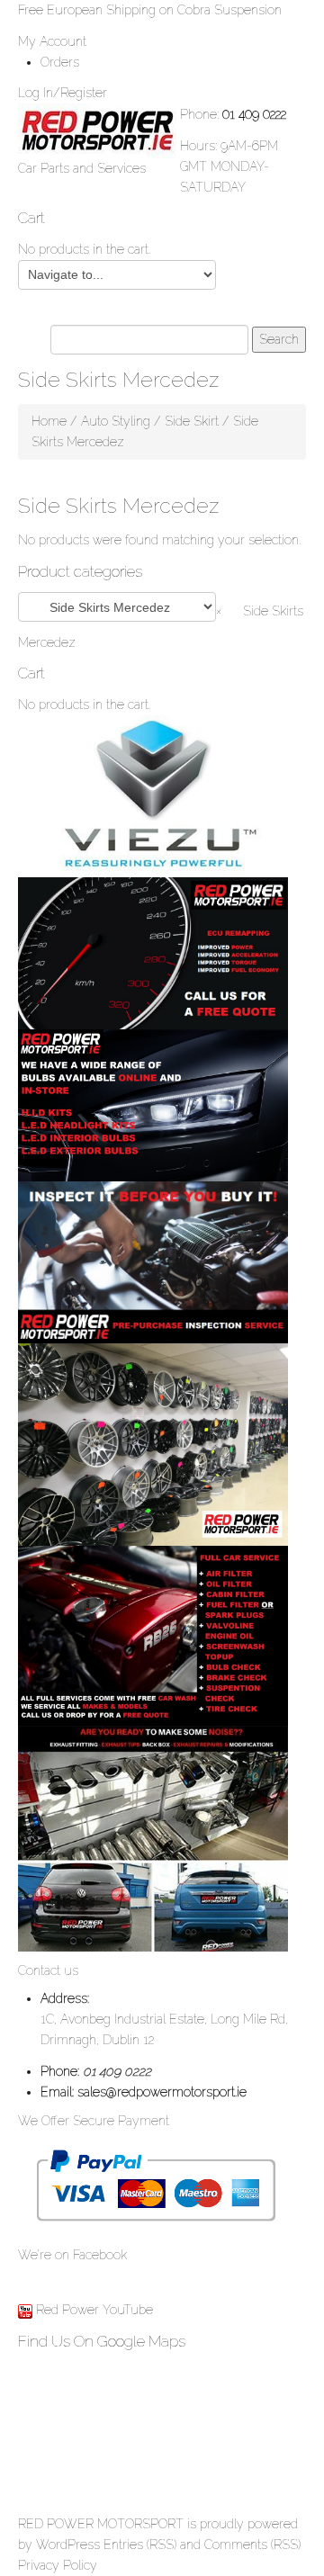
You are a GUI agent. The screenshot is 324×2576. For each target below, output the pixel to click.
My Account (52, 41)
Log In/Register (63, 93)
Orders (60, 62)
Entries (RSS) (140, 2545)
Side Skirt (192, 421)
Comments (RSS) (252, 2545)
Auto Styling (116, 421)
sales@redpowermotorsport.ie (162, 2092)
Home (49, 421)
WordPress (68, 2545)
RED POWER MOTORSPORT (101, 2524)
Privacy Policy (58, 2565)
